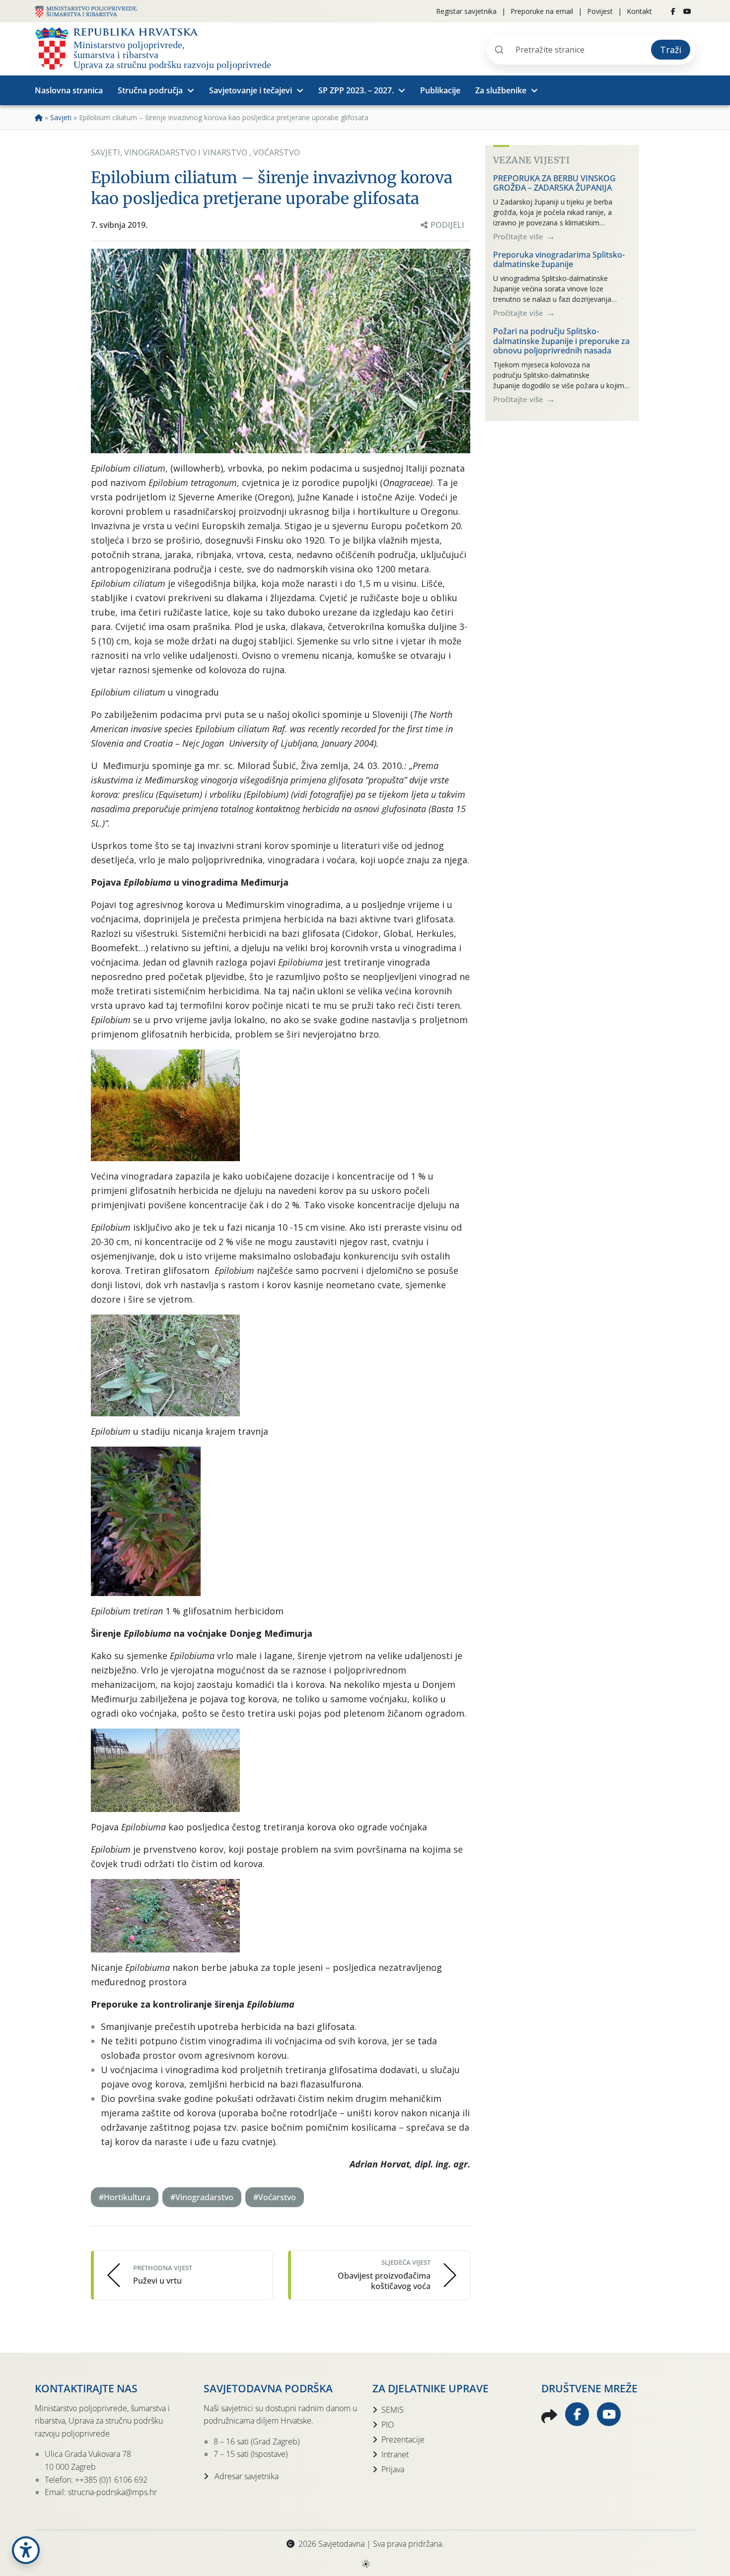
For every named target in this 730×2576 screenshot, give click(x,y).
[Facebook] (673, 11)
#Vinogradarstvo (202, 2197)
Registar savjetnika (466, 11)
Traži (671, 50)
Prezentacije (403, 2439)
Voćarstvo (277, 152)
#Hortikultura (125, 2197)
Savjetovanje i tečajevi (251, 90)
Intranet (395, 2454)
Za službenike (501, 90)
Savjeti (61, 117)
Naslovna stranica (69, 90)
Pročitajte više (519, 236)
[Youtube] (687, 11)
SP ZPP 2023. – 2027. (356, 90)
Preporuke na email (542, 11)
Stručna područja (150, 90)
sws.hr (365, 2563)
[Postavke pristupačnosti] (26, 2550)
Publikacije (440, 90)
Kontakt (639, 11)
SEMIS (393, 2410)
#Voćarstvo (275, 2197)
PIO (388, 2425)
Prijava (393, 2469)
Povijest (600, 11)
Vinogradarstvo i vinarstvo (187, 152)
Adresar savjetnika (246, 2476)
